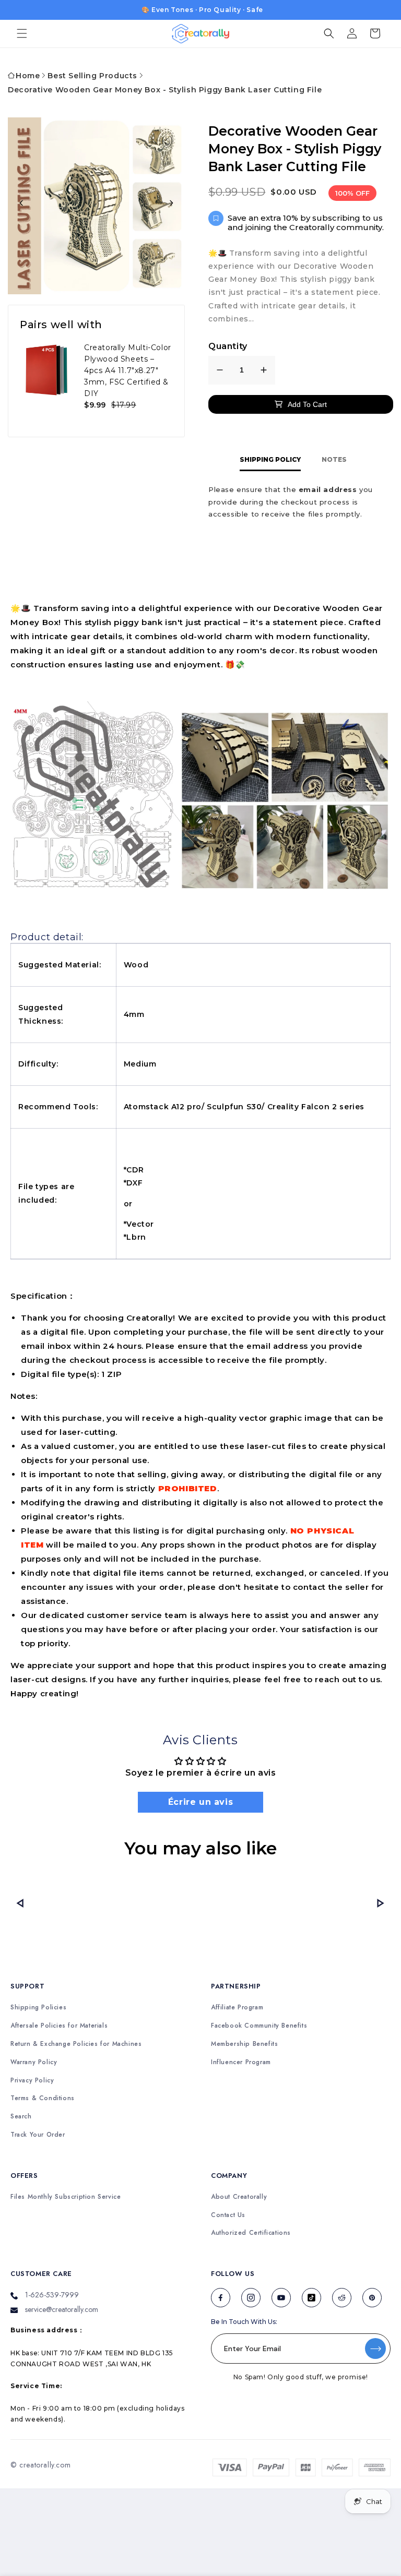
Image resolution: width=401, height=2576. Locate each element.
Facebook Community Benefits (259, 2026)
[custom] (221, 2298)
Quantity (228, 346)
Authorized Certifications (251, 2233)
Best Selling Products (92, 76)
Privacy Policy (32, 2081)
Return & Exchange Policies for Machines (76, 2044)
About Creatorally (239, 2197)
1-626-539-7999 (52, 2295)
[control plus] (264, 370)
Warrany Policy (34, 2062)
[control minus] (220, 370)
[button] (22, 33)
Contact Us (228, 2215)
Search (21, 2117)
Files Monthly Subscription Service (66, 2197)
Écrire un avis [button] (200, 1802)
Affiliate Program (237, 2008)
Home (28, 76)
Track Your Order (38, 2135)
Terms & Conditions (43, 2098)
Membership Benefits (244, 2044)
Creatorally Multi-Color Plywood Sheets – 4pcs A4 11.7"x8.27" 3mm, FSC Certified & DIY (128, 370)
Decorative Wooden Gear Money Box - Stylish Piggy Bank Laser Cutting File (165, 90)
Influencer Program (241, 2062)
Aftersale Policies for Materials (59, 2026)
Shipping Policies (38, 2008)
